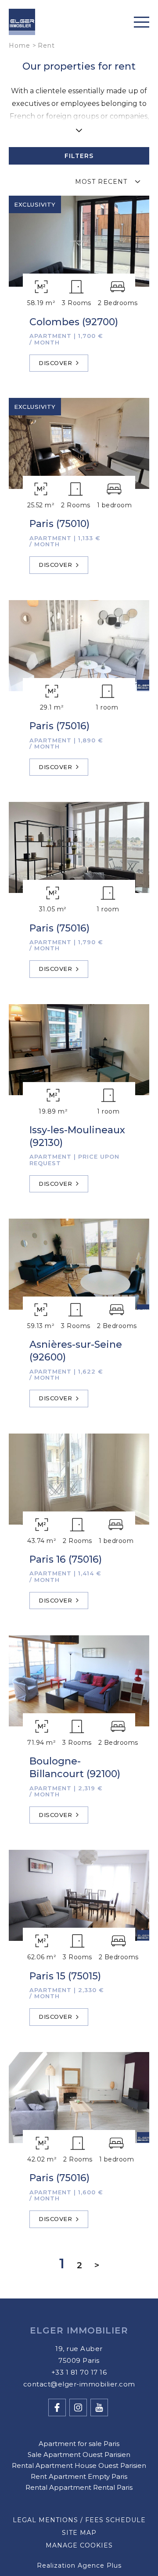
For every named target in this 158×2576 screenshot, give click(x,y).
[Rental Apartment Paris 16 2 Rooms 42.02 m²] (79, 2098)
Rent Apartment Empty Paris (79, 2476)
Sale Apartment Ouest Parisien (79, 2455)
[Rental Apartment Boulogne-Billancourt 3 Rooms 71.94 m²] (79, 1681)
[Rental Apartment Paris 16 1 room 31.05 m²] (79, 847)
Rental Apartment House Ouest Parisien (79, 2465)
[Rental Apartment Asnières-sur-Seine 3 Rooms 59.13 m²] (79, 1264)
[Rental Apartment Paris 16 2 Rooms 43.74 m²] (79, 1479)
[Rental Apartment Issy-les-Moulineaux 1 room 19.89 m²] (79, 1050)
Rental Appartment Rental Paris (79, 2487)
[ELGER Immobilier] (22, 23)
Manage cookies (79, 2545)
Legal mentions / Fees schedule (79, 2520)
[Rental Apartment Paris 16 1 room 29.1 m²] (79, 646)
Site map (79, 2533)
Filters (79, 156)
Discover (55, 363)
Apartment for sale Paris (79, 2444)
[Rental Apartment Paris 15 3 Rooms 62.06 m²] (79, 1895)
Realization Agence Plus (79, 2565)
